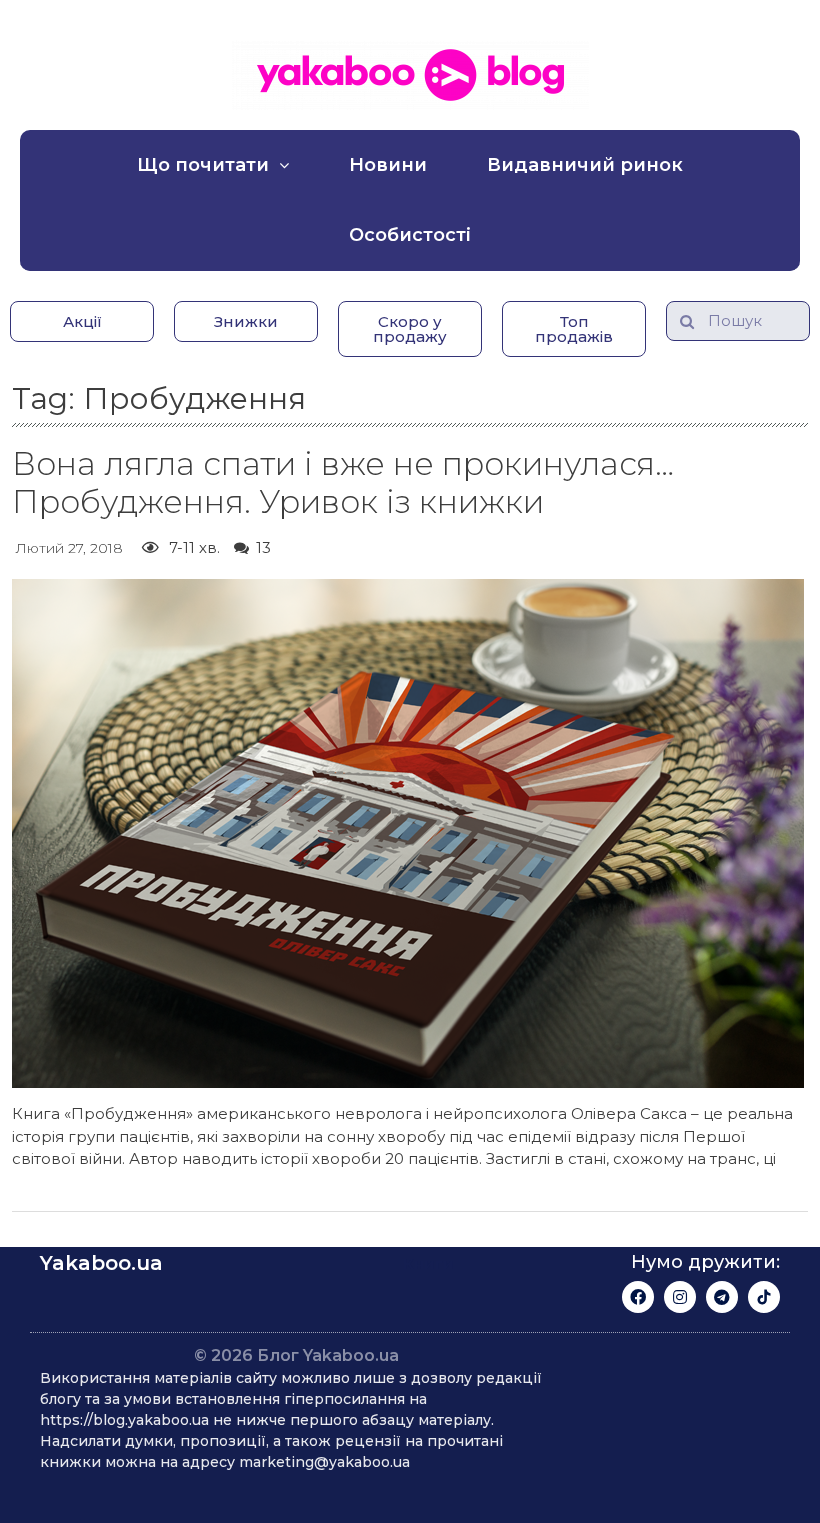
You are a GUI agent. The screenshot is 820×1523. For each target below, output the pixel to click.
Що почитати (203, 165)
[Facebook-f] (638, 1297)
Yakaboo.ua (101, 1263)
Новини (388, 165)
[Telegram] (722, 1297)
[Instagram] (680, 1297)
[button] (82, 321)
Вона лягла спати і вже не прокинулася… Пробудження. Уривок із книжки (343, 482)
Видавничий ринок (585, 165)
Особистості (410, 235)
